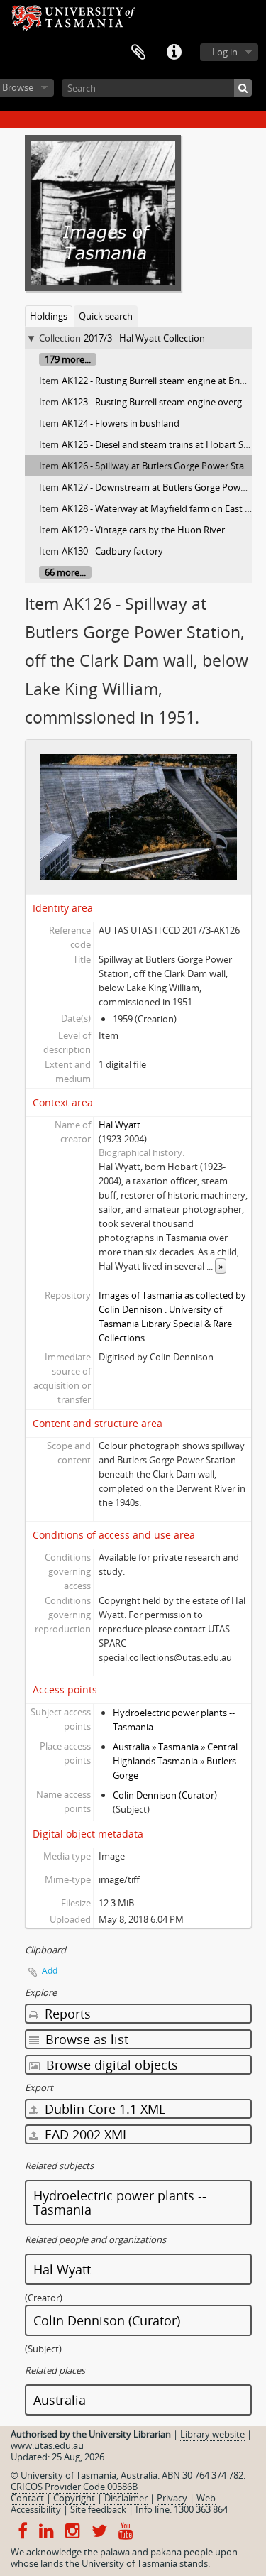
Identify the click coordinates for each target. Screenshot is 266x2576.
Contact (27, 2498)
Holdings (49, 316)
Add (50, 1971)
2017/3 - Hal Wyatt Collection (144, 338)
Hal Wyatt (120, 1125)
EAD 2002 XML (85, 2134)
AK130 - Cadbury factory (112, 551)
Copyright (74, 2498)
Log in (225, 52)
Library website (212, 2434)
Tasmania (178, 1747)
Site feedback (98, 2509)
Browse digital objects (110, 2065)
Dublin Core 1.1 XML (103, 2109)
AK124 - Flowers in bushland (121, 423)
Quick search (106, 316)
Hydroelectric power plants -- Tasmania (120, 2203)
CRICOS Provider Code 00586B (74, 2487)
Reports (66, 2014)
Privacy (172, 2498)
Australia (131, 1747)
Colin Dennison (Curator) (165, 1795)
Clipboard (138, 53)
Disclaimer (126, 2498)
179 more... (68, 359)
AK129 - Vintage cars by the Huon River (143, 530)
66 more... (65, 572)
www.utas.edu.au (47, 2445)
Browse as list (85, 2039)
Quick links (174, 53)
